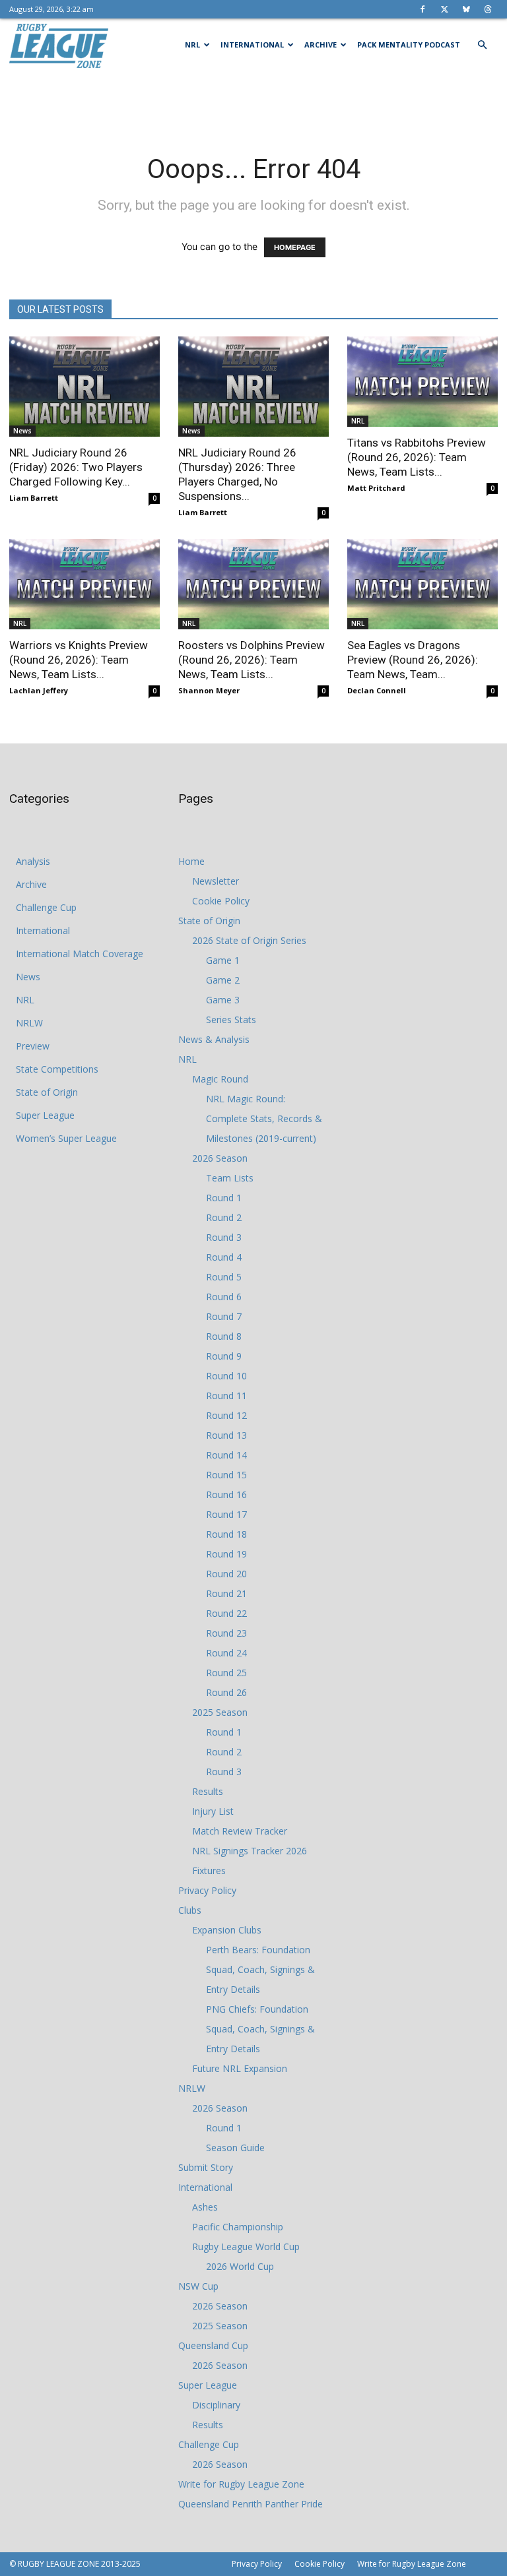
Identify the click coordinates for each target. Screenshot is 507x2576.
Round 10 (226, 1376)
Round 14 (226, 1455)
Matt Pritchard (376, 488)
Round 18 (226, 1534)
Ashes (205, 2207)
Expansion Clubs (227, 1930)
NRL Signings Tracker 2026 (250, 1851)
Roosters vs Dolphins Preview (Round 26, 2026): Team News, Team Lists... (252, 660)
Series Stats (231, 1020)
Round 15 (226, 1475)
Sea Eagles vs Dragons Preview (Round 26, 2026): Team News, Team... (413, 660)
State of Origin (47, 1092)
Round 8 (224, 1336)
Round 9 (224, 1356)
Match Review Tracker (240, 1831)
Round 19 (226, 1554)
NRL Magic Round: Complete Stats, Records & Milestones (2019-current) (264, 1118)
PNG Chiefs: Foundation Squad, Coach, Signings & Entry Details (260, 2029)
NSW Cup (198, 2286)
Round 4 (224, 1257)
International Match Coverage (80, 954)
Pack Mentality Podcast (409, 45)
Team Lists (230, 1178)
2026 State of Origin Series (249, 940)
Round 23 (226, 1633)
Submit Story (206, 2167)
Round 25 (226, 1673)
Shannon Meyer (209, 690)
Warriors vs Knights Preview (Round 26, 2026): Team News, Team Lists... (79, 660)
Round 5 (224, 1277)
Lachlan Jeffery (39, 690)
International (252, 45)
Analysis (33, 861)
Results (208, 1791)
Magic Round (220, 1079)
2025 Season (220, 1712)
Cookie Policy (221, 901)
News (22, 431)
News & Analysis (214, 1039)
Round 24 (226, 1653)
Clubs (190, 1910)
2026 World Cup (240, 2266)
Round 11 (226, 1396)
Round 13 (226, 1435)
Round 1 (224, 1198)
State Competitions (57, 1069)
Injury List (213, 1811)
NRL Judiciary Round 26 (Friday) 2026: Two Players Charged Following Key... (76, 467)
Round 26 (226, 1692)
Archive (321, 45)
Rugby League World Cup (246, 2246)
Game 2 (223, 980)
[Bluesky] (466, 9)
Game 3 (223, 1000)
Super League (45, 1115)
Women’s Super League (66, 1138)
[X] (444, 9)
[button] (482, 45)
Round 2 (224, 1217)
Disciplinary (216, 2405)
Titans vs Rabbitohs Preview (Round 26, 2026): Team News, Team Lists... (417, 457)
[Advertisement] (253, 100)
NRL (192, 45)
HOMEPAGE (295, 247)
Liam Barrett (34, 498)
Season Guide (235, 2148)
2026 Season (220, 1158)
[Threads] (488, 9)
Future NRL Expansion (240, 2068)
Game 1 (223, 960)
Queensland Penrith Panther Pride (251, 2504)
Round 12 (226, 1415)
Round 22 (226, 1613)
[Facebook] (422, 9)
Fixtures (209, 1870)
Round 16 (226, 1494)
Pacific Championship (238, 2227)
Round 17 (226, 1514)
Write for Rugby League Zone (241, 2484)
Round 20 (226, 1574)
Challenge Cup (46, 907)
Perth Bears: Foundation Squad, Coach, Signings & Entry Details (260, 1969)
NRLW (29, 1023)
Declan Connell (377, 690)
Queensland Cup (213, 2345)
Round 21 (226, 1593)
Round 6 (224, 1297)
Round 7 (224, 1316)
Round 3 (224, 1237)
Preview (33, 1046)
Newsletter (216, 881)
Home (191, 861)
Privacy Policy (207, 1890)
